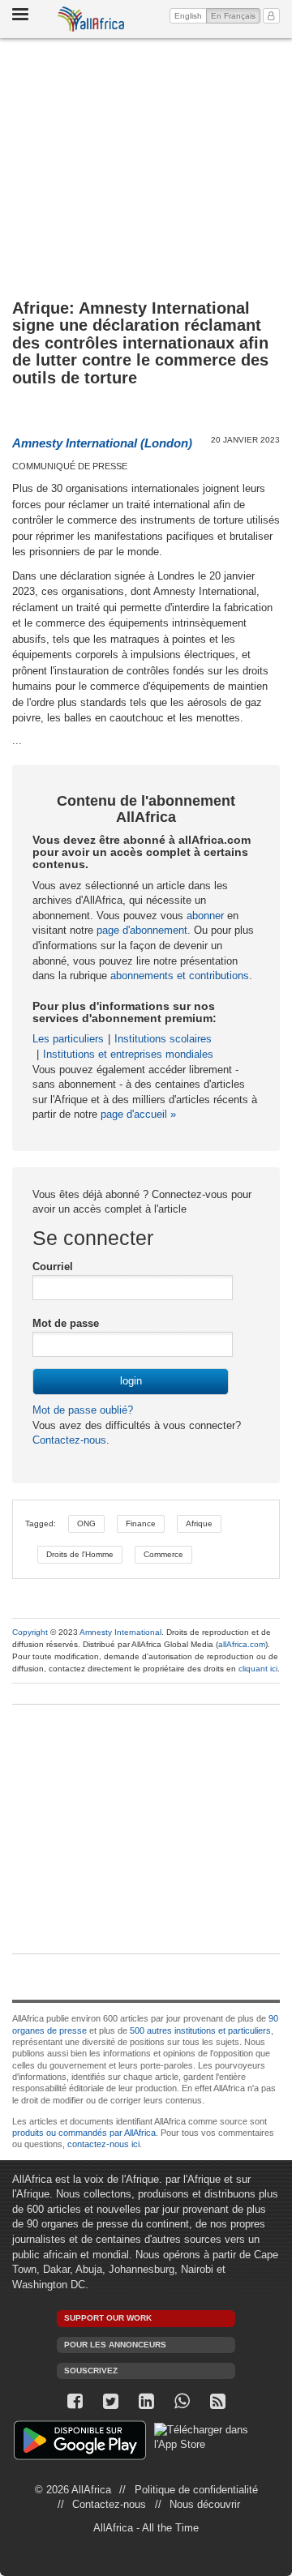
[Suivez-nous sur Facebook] (75, 2401)
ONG (86, 1523)
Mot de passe (66, 1323)
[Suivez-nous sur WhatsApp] (182, 2401)
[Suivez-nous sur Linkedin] (146, 2401)
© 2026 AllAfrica (73, 2490)
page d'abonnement (142, 930)
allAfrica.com (242, 1644)
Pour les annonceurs (115, 2345)
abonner (205, 916)
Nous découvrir (205, 2504)
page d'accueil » (138, 1114)
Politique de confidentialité (196, 2490)
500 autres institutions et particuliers (200, 2030)
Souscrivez (91, 2371)
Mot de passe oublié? (83, 1410)
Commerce (163, 1554)
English (188, 16)
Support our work (108, 2318)
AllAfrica (91, 19)
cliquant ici (258, 1669)
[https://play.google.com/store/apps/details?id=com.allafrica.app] (80, 2443)
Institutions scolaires (163, 1039)
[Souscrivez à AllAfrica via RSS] (217, 2401)
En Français (236, 15)
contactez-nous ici (103, 2144)
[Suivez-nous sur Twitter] (110, 2401)
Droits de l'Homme (80, 1554)
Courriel (53, 1267)
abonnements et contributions (180, 976)
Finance (141, 1523)
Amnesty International (120, 1632)
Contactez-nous (69, 1440)
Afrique (199, 1523)
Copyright (30, 1632)
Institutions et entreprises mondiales (128, 1054)
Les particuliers (68, 1039)
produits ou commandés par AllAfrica (84, 2133)
